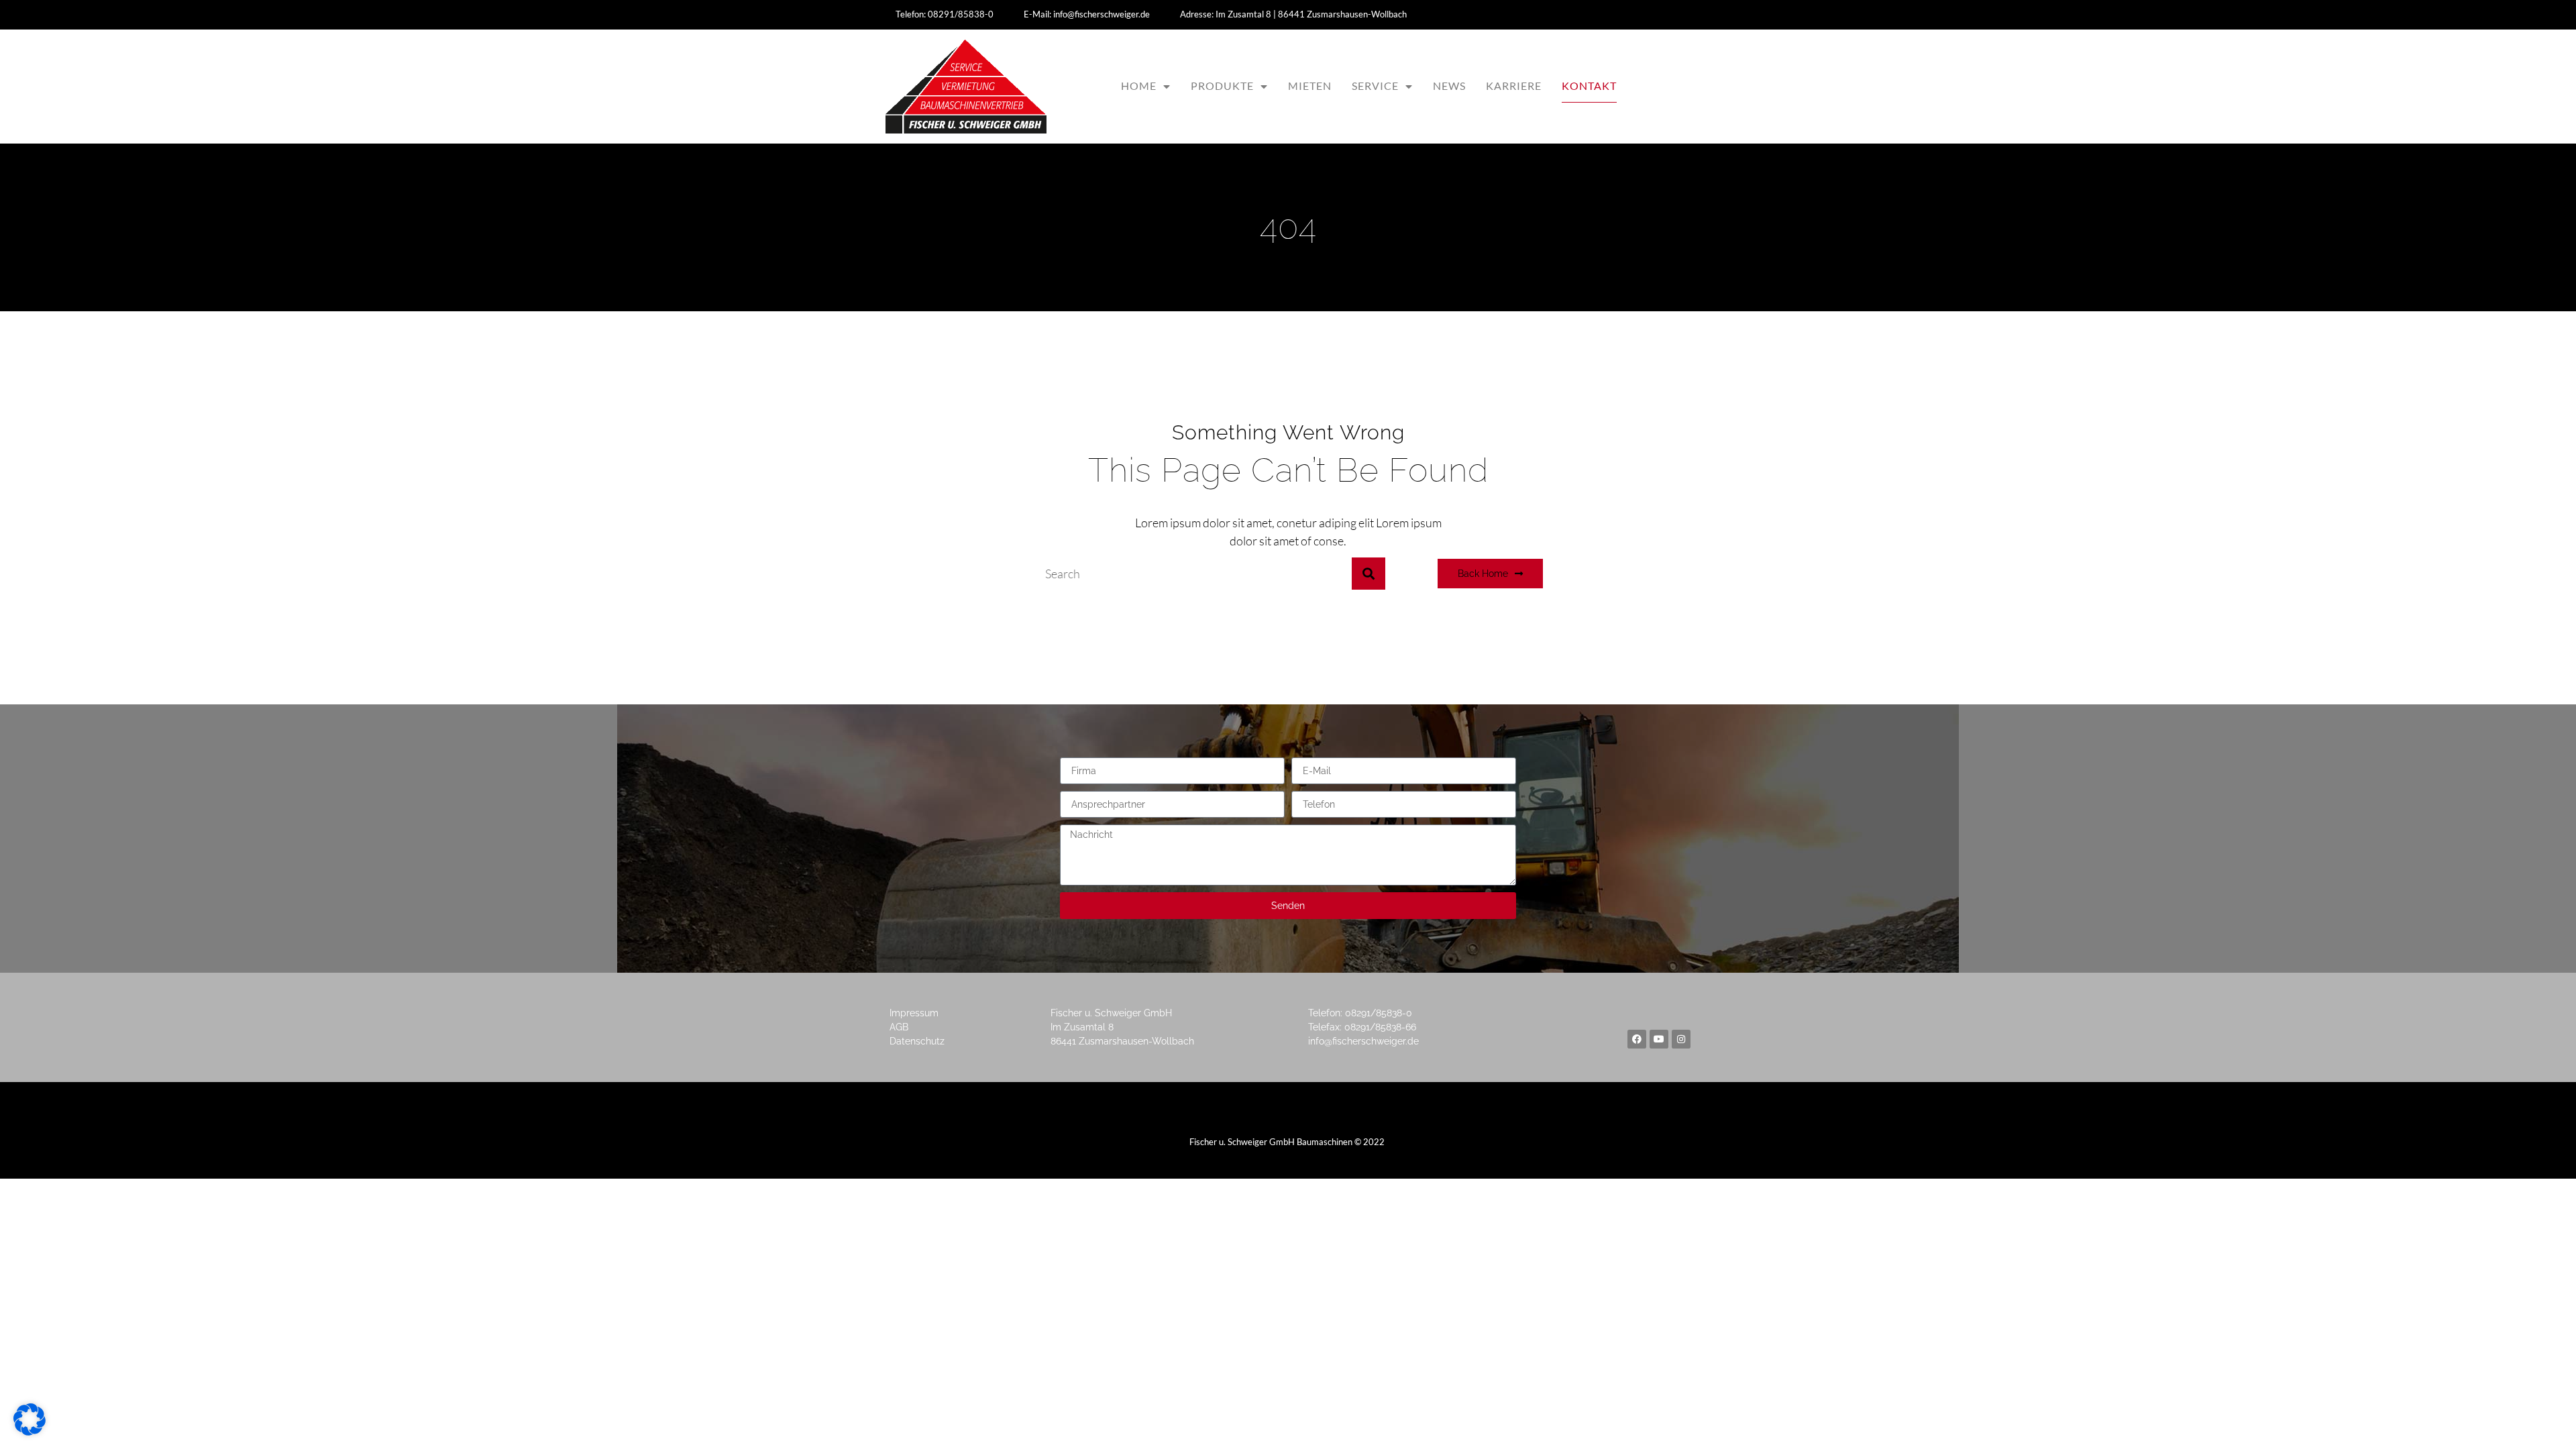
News (1449, 86)
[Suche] (1368, 574)
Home (1139, 86)
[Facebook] (1637, 1039)
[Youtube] (1659, 1039)
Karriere (1514, 86)
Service (1375, 86)
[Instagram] (1681, 1039)
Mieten (1310, 86)
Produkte (1222, 86)
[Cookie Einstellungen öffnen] (30, 1431)
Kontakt (1589, 86)
